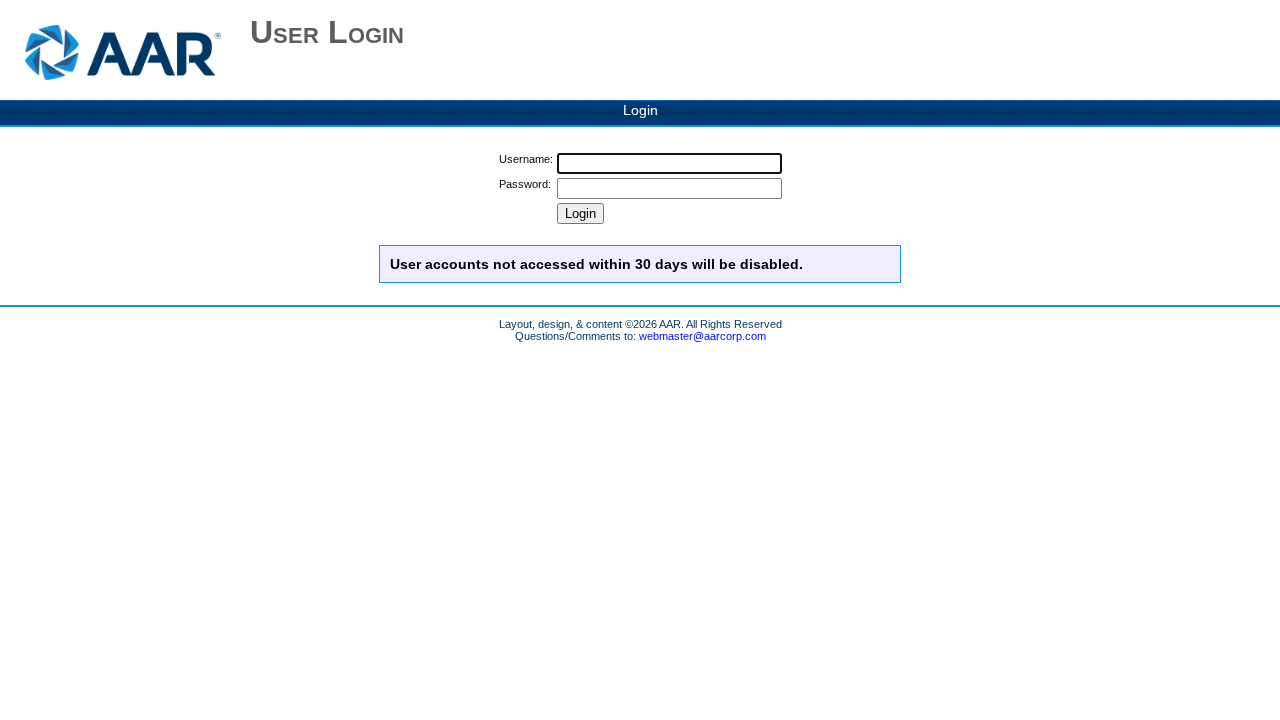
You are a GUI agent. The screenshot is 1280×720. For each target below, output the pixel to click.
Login (640, 110)
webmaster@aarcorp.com (702, 336)
